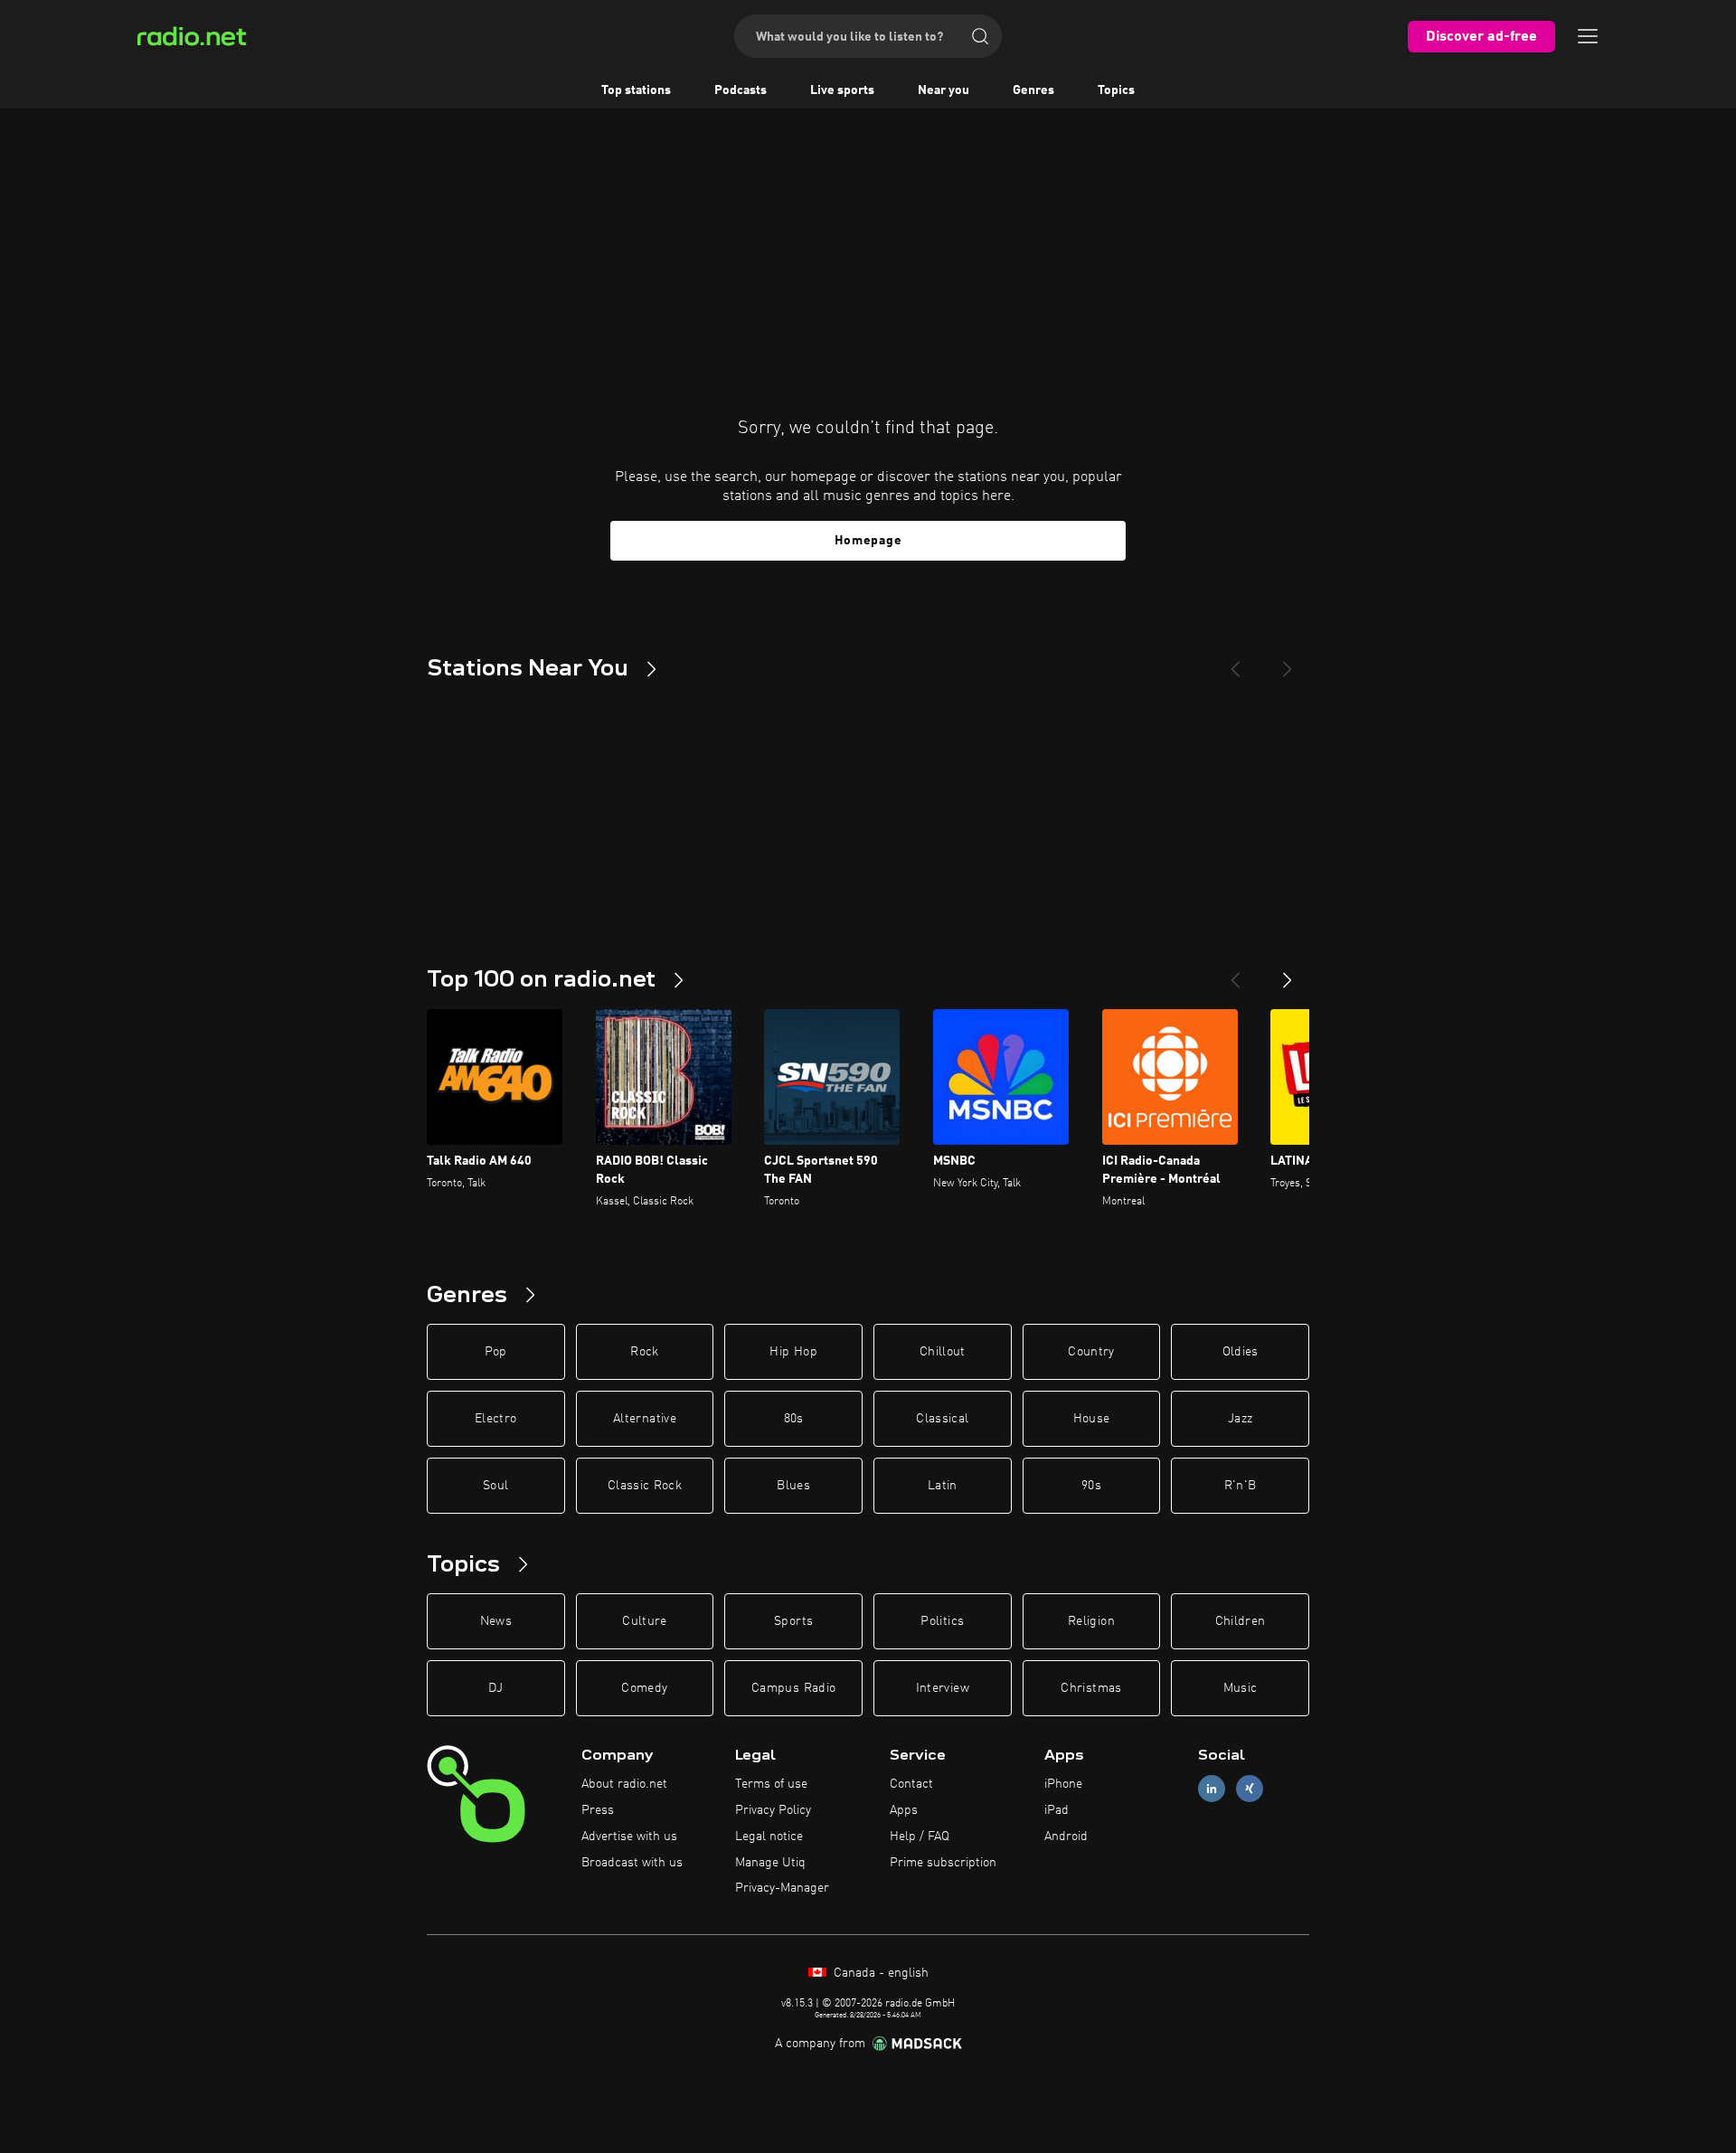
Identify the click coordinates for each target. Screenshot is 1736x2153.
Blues (793, 1486)
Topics (1116, 90)
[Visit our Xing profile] (1250, 1789)
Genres (1033, 90)
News (496, 1621)
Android (1066, 1837)
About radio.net (624, 1784)
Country (1091, 1352)
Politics (942, 1621)
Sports (793, 1621)
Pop (496, 1352)
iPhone (1063, 1784)
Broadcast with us (632, 1863)
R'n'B (1241, 1486)
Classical (942, 1419)
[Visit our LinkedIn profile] (1212, 1789)
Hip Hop (793, 1352)
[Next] (1288, 662)
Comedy (644, 1688)
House (1092, 1419)
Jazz (1240, 1419)
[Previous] (1235, 662)
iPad (1057, 1810)
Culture (644, 1621)
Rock (644, 1352)
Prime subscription (943, 1863)
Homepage (868, 541)
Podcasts (741, 90)
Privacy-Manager (782, 1888)
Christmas (1091, 1688)
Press (598, 1810)
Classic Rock (645, 1486)
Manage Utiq (770, 1863)
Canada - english (879, 1973)
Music (1241, 1688)
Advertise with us (629, 1837)
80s (794, 1419)
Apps (904, 1810)
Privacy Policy (773, 1810)
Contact (911, 1784)
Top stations (636, 90)
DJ (495, 1688)
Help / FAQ (920, 1837)
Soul (495, 1486)
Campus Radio (793, 1688)
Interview (943, 1688)
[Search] (980, 36)
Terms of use (771, 1784)
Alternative (645, 1419)
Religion (1091, 1621)
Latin (943, 1486)
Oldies (1241, 1352)
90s (1091, 1486)
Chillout (943, 1352)
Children (1241, 1621)
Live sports (842, 90)
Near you (943, 90)
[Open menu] (1588, 36)
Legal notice (769, 1837)
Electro (495, 1419)
